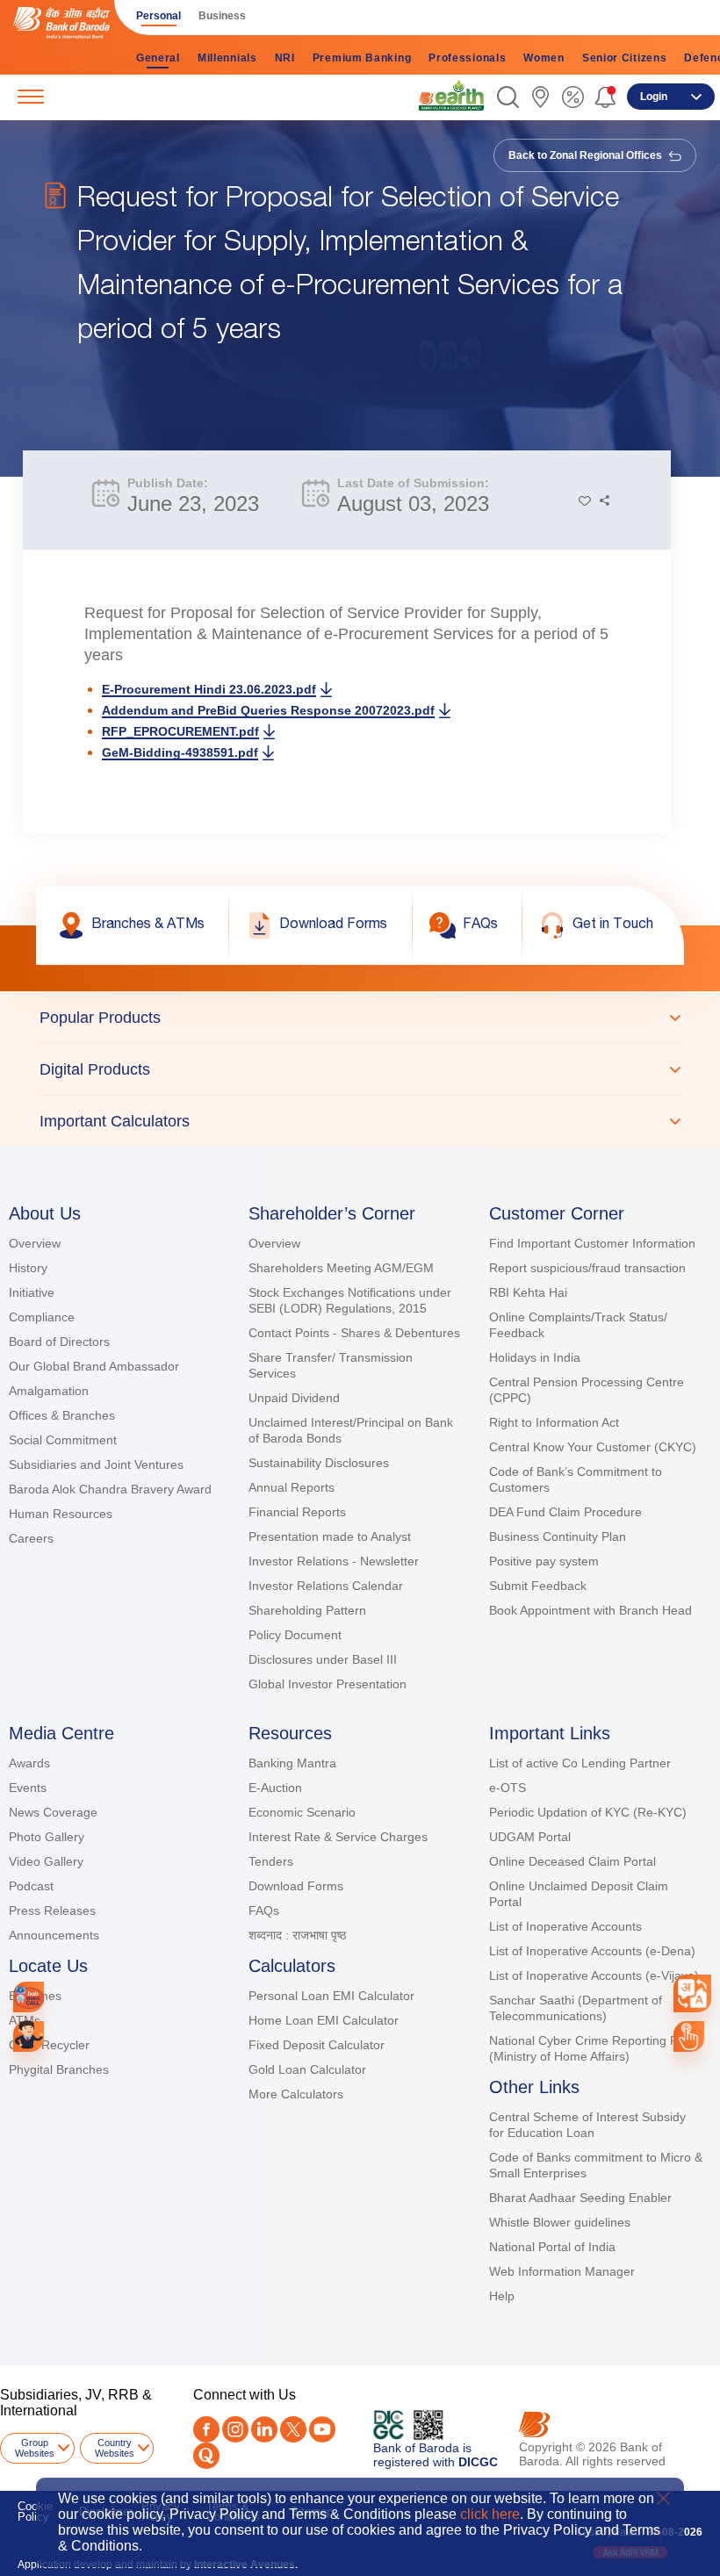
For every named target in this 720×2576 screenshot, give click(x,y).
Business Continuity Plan (558, 1536)
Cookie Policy (35, 2511)
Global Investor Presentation (328, 1684)
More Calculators (296, 2094)
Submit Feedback (538, 1586)
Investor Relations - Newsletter (334, 1561)
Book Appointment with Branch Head (590, 1610)
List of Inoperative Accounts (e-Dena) (592, 1951)
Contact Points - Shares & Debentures (354, 1333)
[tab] (360, 1018)
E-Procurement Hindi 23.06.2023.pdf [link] (209, 689)
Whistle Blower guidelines (560, 2222)
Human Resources (61, 1514)
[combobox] (692, 1993)
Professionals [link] (467, 58)
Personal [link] (158, 16)
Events (28, 1788)
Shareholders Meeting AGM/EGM (341, 1268)
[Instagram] (235, 2429)
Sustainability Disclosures (319, 1463)
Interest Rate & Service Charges (338, 1837)
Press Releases (52, 1910)
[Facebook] (206, 2429)
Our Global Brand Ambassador (94, 1366)
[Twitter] (293, 2429)
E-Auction (275, 1788)
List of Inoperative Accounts (565, 1926)
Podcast (31, 1886)
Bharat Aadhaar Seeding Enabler (580, 2198)
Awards (29, 1763)
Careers (31, 1538)
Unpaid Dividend (294, 1398)
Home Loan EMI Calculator (324, 2020)
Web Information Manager (562, 2271)
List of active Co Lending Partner (580, 1763)
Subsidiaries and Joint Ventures (96, 1464)
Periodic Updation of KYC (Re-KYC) (588, 1812)
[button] (508, 97)
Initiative (32, 1292)
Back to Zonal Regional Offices (587, 155)
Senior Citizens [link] (625, 58)
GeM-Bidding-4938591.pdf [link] (180, 752)
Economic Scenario (302, 1812)
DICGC (478, 2462)
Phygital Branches (59, 2069)
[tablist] (360, 1069)
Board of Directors (59, 1342)
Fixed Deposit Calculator (317, 2045)
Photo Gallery (47, 1837)
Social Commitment (63, 1440)
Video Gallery (46, 1861)
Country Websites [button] (115, 2448)
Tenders (271, 1861)
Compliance (42, 1317)
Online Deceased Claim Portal (572, 1861)
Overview (35, 1243)
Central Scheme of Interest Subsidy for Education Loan (587, 2125)
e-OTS (508, 1788)
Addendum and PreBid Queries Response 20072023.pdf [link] (268, 710)
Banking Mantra (292, 1763)
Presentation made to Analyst (330, 1536)
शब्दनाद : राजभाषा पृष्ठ (297, 1935)
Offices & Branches (62, 1415)
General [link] (158, 58)
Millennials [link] (227, 58)
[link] (451, 96)
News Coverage (53, 1812)
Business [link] (222, 16)
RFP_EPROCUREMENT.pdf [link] (180, 731)
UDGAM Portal (530, 1837)
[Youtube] (322, 2429)
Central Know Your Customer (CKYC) (593, 1447)
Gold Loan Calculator (307, 2069)
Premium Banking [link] (362, 58)
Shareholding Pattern (307, 1610)
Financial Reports (297, 1512)
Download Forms (296, 1886)
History (28, 1268)
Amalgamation (49, 1391)
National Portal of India (552, 2247)
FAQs (264, 1910)
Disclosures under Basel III (323, 1659)
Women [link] (544, 58)
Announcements (54, 1935)
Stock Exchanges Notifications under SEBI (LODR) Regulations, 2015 (350, 1300)
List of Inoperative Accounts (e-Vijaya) (594, 1975)
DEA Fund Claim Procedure (565, 1512)
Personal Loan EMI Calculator (331, 1996)
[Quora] (206, 2456)
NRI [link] (285, 58)
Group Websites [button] (35, 2448)
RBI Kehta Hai (528, 1292)
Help (502, 2296)
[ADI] (29, 2036)
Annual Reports (292, 1487)
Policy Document (295, 1635)
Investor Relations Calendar (326, 1586)
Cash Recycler (49, 2045)
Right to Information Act (554, 1422)
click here (490, 2514)
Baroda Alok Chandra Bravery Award (110, 1489)
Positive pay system (544, 1561)
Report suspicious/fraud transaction (587, 1268)
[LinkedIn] (264, 2429)
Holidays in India (535, 1357)
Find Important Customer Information (592, 1243)
